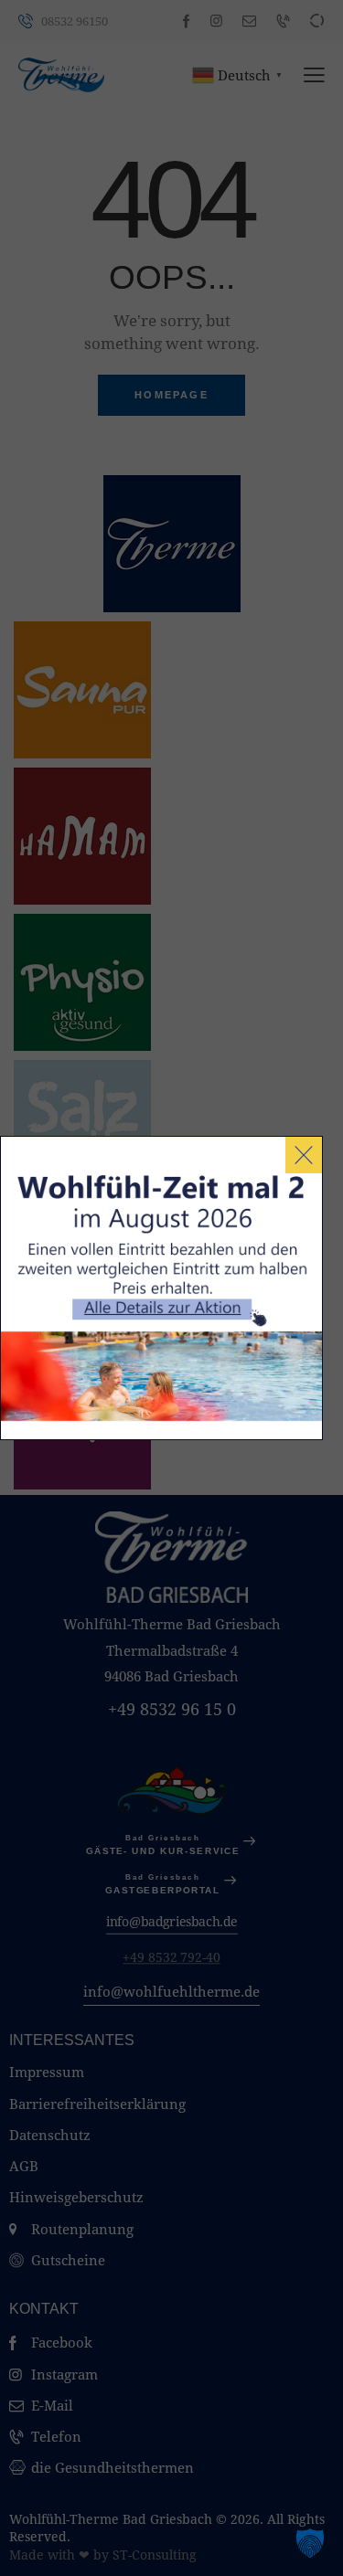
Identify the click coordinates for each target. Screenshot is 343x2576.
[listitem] (169, 1314)
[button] (310, 2543)
